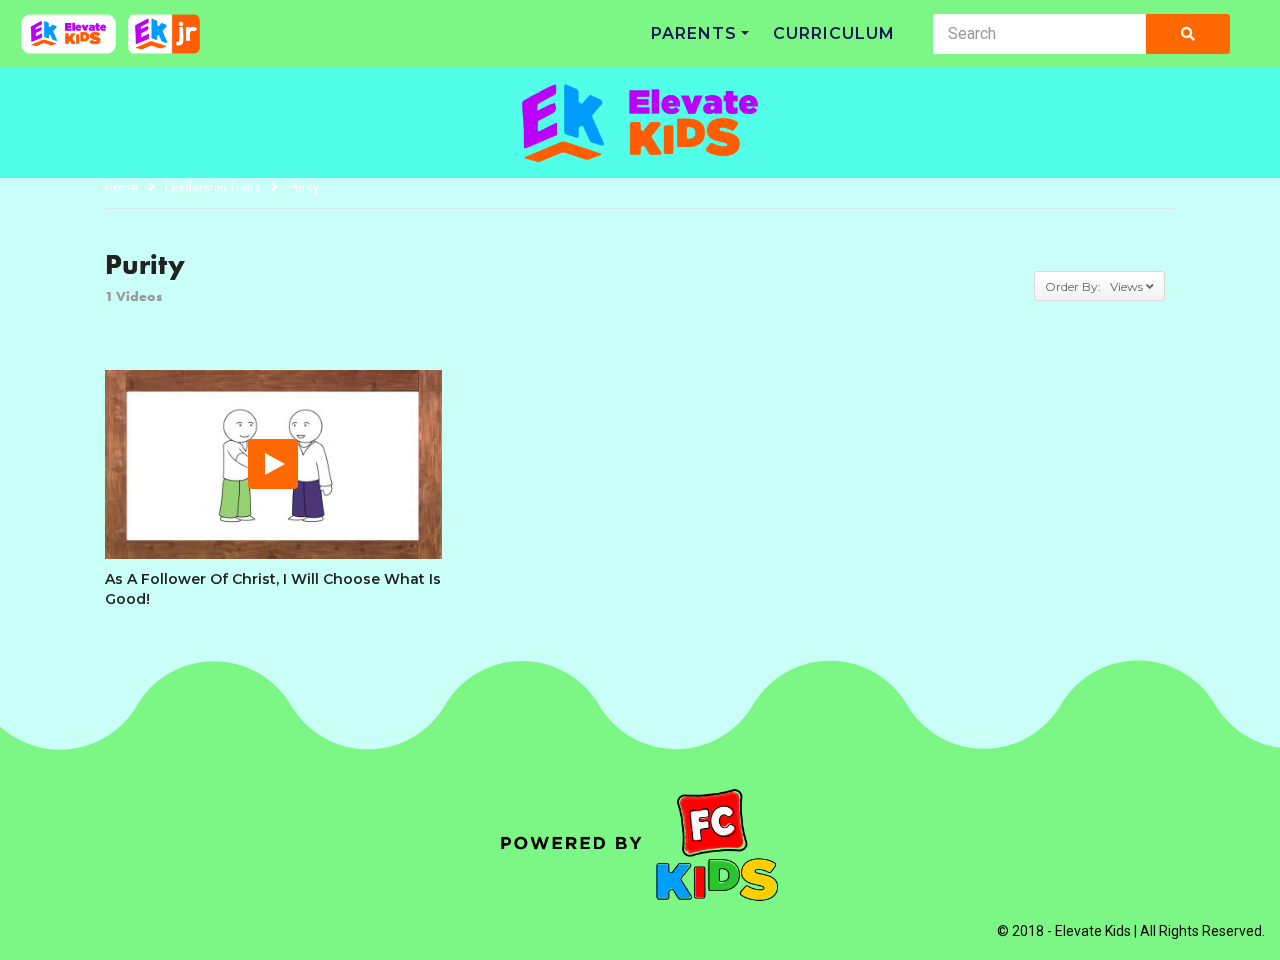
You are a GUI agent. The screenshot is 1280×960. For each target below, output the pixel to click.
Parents (694, 33)
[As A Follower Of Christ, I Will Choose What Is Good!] (273, 464)
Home (121, 188)
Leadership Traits (213, 188)
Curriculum (834, 33)
